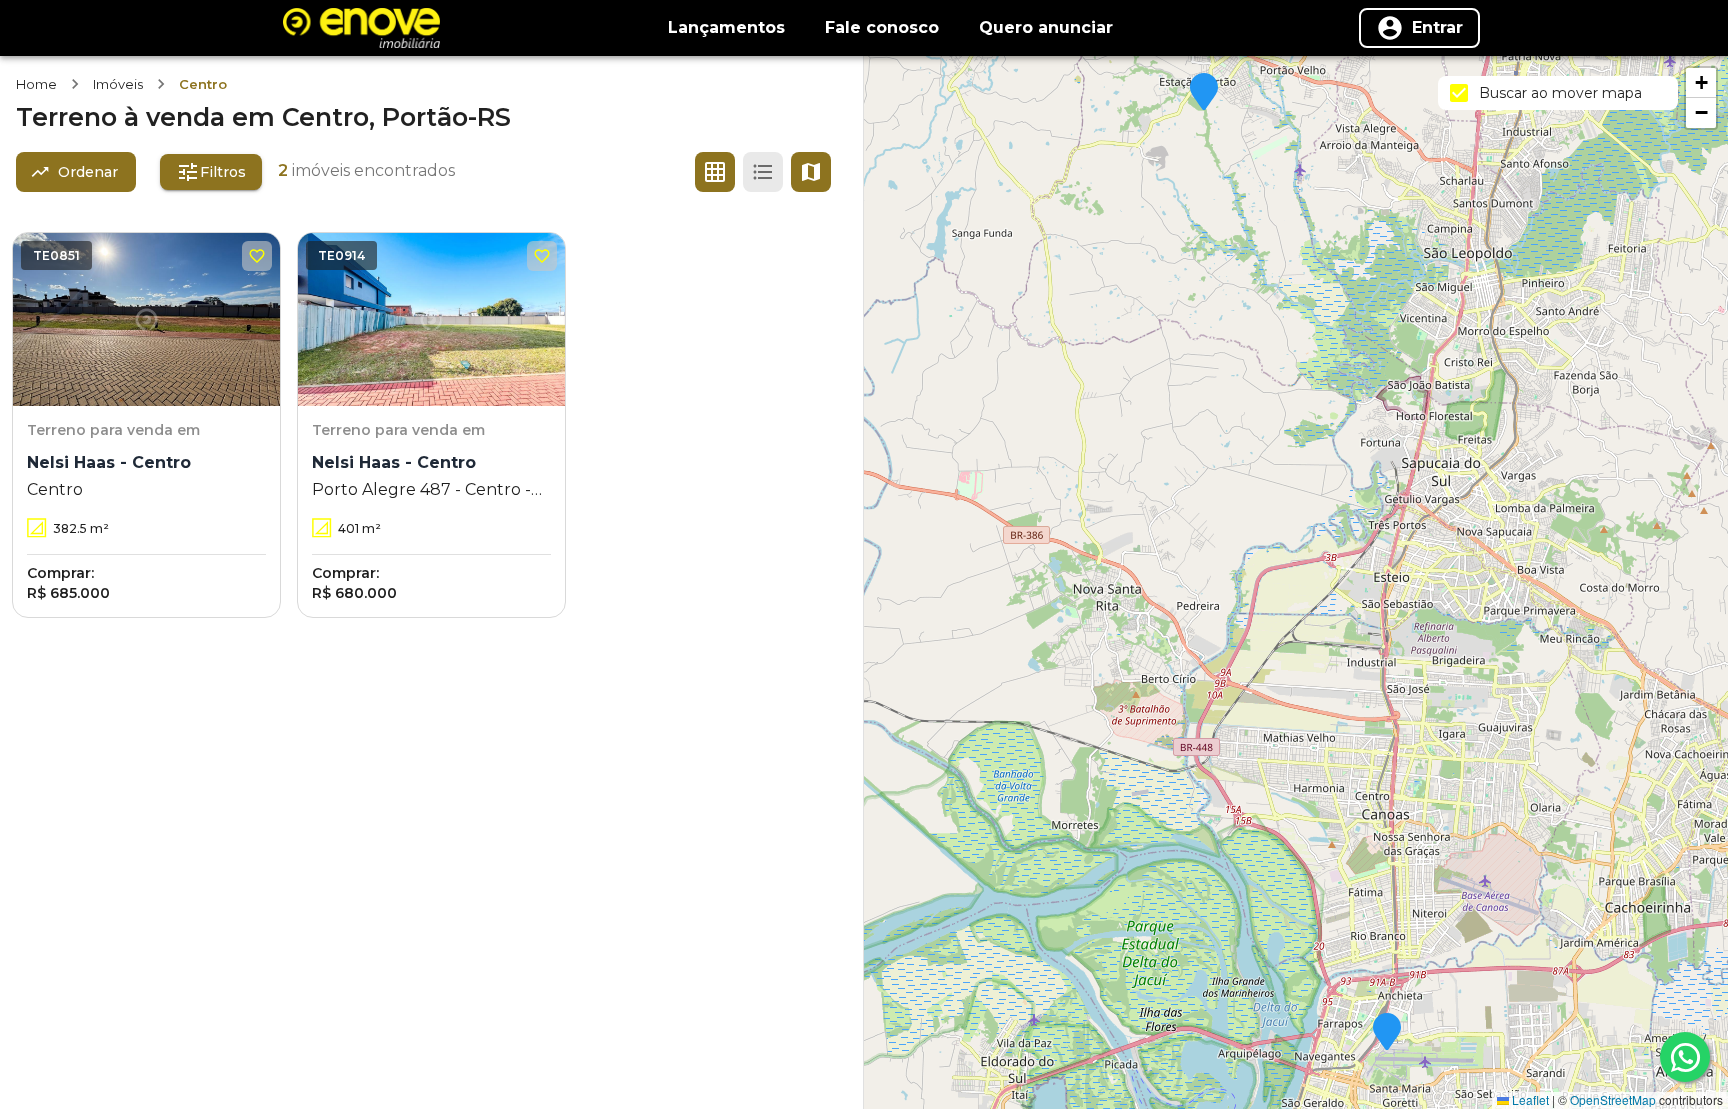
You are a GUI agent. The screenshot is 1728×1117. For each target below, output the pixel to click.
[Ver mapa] (811, 172)
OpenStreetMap (1613, 1099)
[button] (1204, 93)
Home (36, 84)
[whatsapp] (1685, 1057)
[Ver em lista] (763, 172)
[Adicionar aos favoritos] (257, 256)
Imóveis (118, 84)
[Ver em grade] (715, 172)
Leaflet (1529, 1099)
